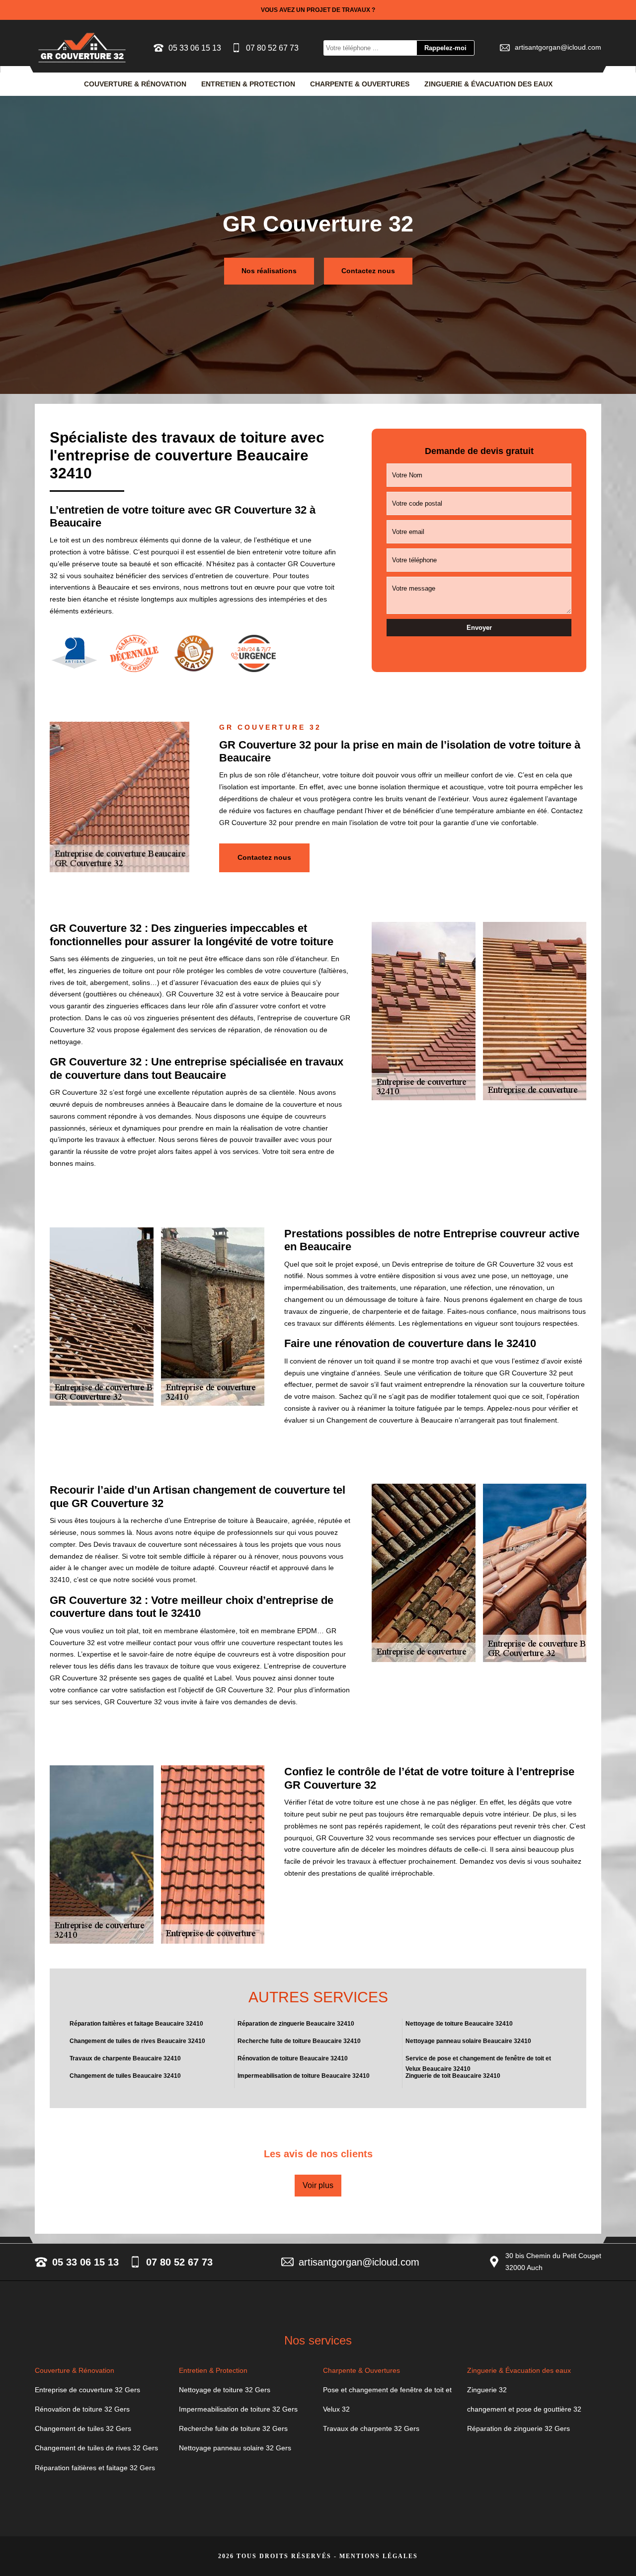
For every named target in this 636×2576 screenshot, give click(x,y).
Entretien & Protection (248, 84)
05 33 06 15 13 (195, 48)
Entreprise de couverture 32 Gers (87, 2390)
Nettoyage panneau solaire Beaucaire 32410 (468, 2041)
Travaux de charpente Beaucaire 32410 (125, 2058)
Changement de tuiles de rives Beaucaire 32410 (137, 2041)
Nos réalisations (269, 271)
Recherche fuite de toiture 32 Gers (233, 2428)
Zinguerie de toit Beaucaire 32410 (453, 2076)
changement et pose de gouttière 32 (524, 2409)
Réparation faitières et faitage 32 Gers (95, 2468)
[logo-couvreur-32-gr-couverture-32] (82, 48)
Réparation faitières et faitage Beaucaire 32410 (136, 2024)
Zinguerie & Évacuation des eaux (488, 84)
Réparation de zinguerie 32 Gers (518, 2428)
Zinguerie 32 (487, 2390)
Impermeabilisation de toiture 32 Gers (238, 2409)
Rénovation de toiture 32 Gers (82, 2409)
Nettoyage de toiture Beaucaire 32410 (459, 2024)
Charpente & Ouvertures (360, 84)
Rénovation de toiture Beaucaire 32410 (293, 2058)
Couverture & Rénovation (135, 84)
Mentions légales (379, 2556)
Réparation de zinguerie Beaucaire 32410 (296, 2024)
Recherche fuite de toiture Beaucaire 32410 (299, 2041)
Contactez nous (368, 271)
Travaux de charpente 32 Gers (371, 2428)
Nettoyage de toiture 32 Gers (225, 2390)
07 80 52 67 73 (272, 48)
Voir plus (318, 2185)
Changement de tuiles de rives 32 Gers (96, 2448)
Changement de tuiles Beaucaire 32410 (125, 2076)
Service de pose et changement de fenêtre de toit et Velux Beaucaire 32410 (478, 2063)
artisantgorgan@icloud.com (558, 47)
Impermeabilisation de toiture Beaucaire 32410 (304, 2076)
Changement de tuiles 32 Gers (83, 2428)
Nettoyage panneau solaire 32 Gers (235, 2448)
